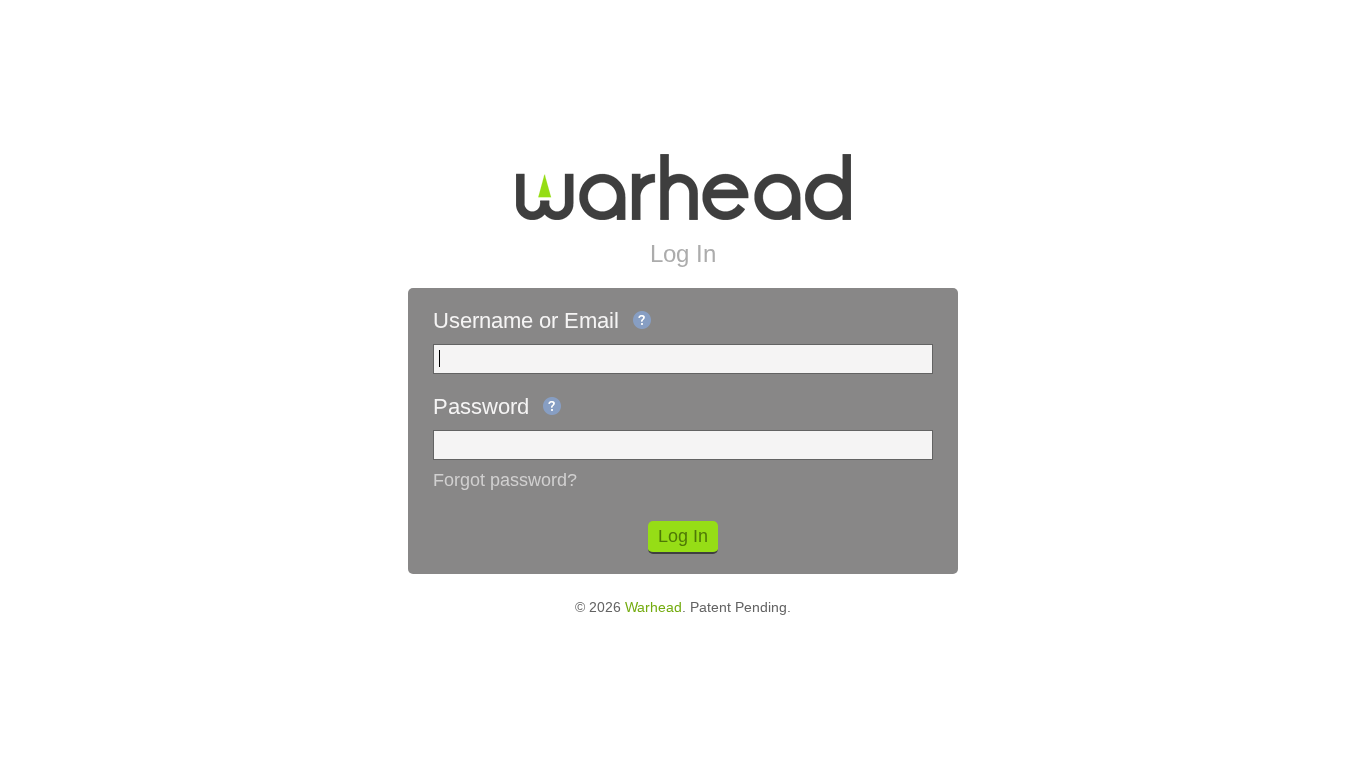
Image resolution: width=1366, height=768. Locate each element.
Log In (683, 536)
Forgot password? (505, 480)
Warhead (653, 607)
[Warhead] (683, 187)
